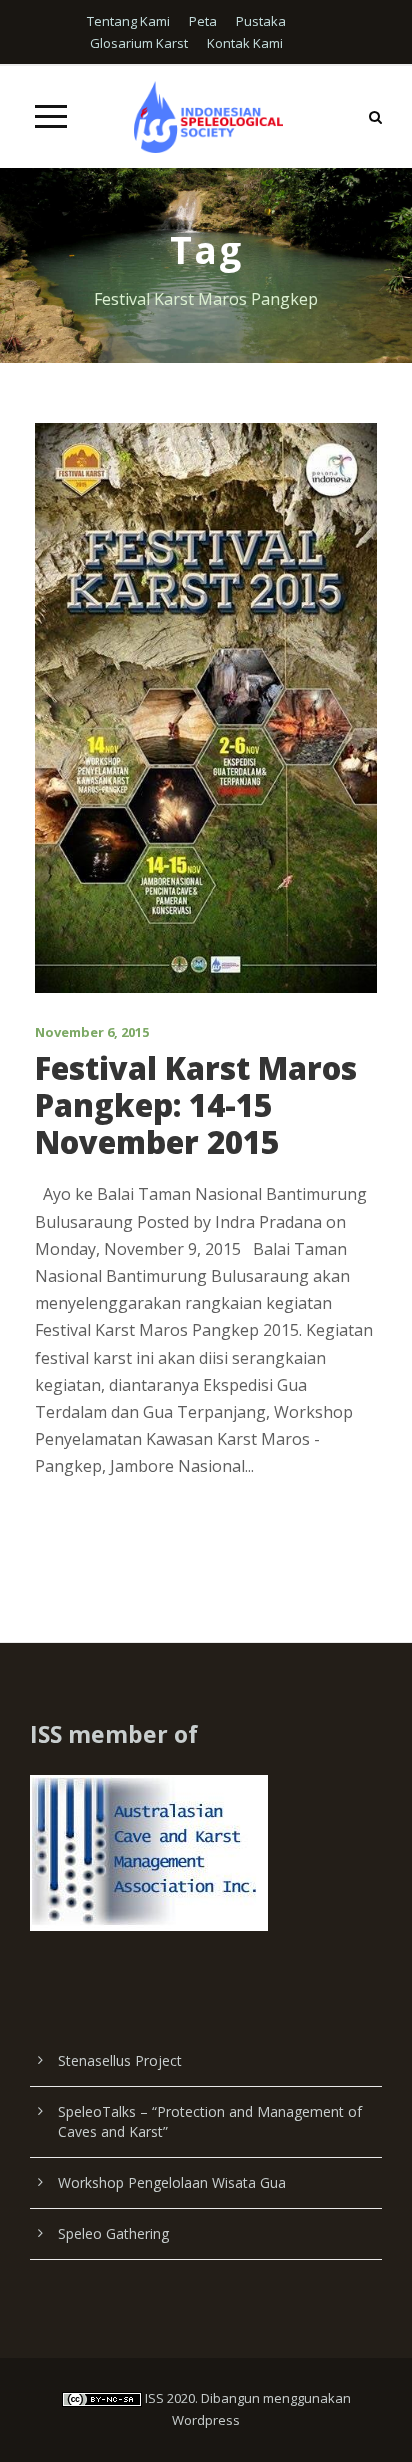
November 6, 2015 (92, 1032)
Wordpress (206, 2420)
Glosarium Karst (139, 43)
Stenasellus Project (120, 2060)
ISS (154, 2398)
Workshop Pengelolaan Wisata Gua (172, 2182)
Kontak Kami (245, 43)
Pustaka (261, 21)
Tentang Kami (128, 21)
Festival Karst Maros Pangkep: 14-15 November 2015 (196, 1105)
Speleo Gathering (113, 2233)
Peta (203, 21)
